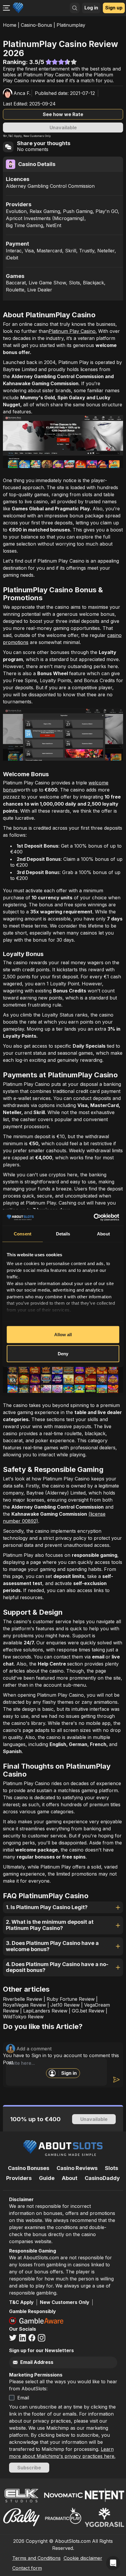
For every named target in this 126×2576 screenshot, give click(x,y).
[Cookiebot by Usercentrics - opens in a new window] (94, 1217)
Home (10, 25)
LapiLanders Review (45, 2011)
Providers (19, 2178)
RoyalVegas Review (24, 2005)
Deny (63, 1354)
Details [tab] (63, 1234)
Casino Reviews (77, 2168)
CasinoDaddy (102, 2178)
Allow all (63, 1334)
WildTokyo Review (23, 2017)
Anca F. (22, 93)
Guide (47, 2178)
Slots (111, 2168)
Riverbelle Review (23, 1999)
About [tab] (103, 1234)
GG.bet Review (88, 2011)
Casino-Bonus (36, 25)
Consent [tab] (23, 1234)
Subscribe (29, 2468)
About (70, 2178)
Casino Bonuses (29, 2168)
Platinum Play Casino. (73, 331)
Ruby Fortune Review (71, 1999)
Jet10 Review (65, 2005)
